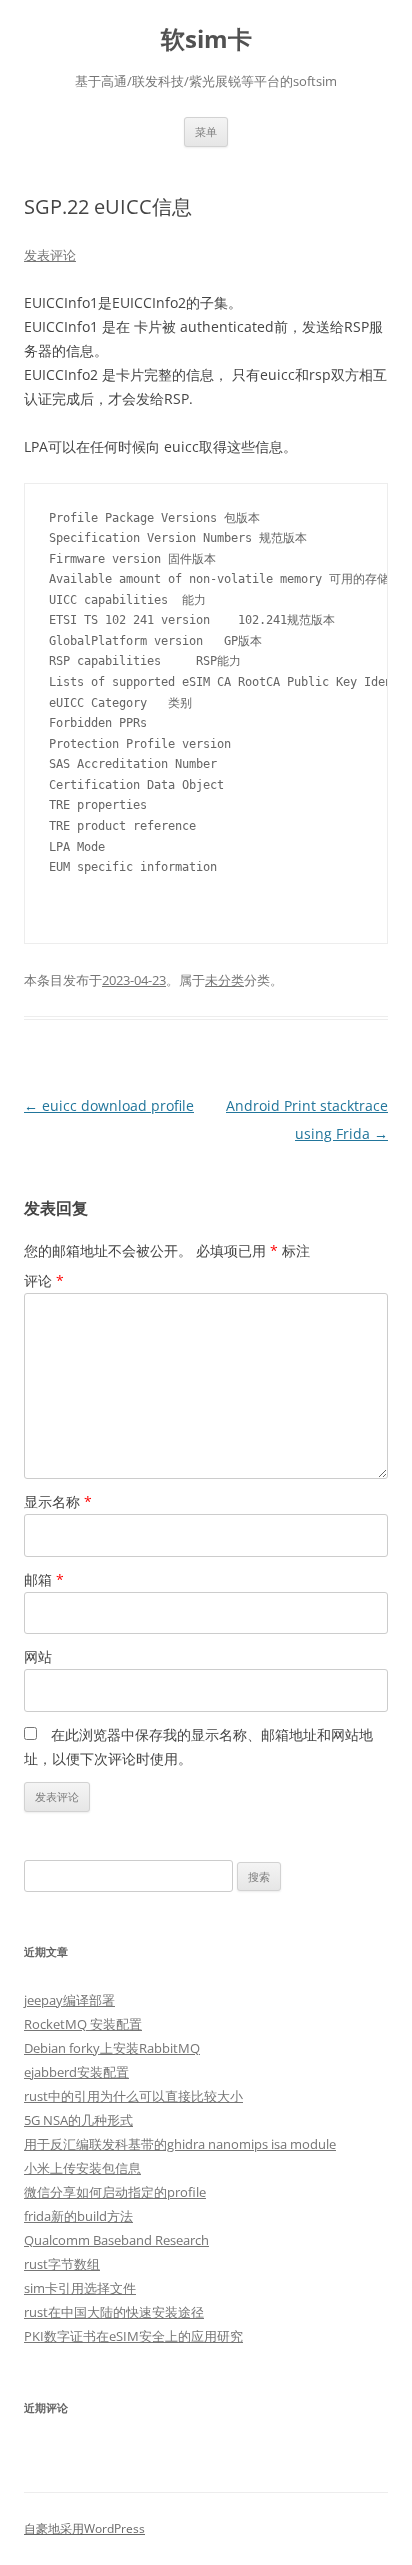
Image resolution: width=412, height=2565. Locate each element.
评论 (44, 1280)
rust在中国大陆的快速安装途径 (114, 2312)
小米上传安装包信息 (82, 2168)
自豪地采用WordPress (84, 2528)
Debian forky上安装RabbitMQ (112, 2048)
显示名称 (58, 1501)
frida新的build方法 (78, 2216)
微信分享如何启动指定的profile (115, 2192)
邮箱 (44, 1579)
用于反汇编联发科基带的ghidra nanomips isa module (180, 2144)
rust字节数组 (62, 2264)
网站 (38, 1656)
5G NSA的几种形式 (78, 2120)
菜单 (206, 131)
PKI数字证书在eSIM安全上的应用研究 (133, 2336)
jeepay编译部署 (69, 2000)
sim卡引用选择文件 (80, 2288)
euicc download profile (109, 1105)
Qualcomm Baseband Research (116, 2240)
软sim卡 (206, 39)
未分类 (224, 980)
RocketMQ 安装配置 (83, 2024)
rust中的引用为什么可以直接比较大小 (133, 2096)
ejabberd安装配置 (76, 2072)
